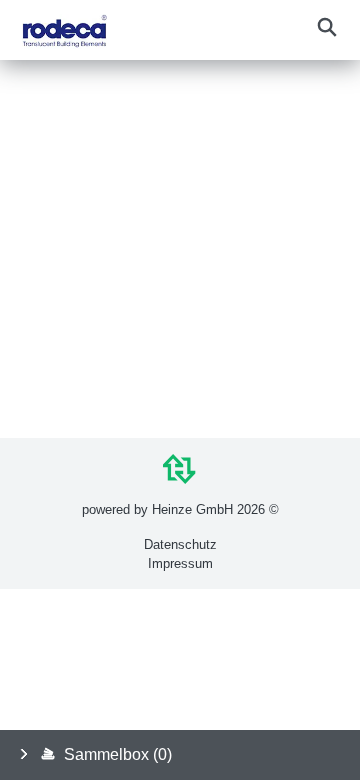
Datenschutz (180, 544)
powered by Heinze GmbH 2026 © (180, 509)
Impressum (180, 563)
